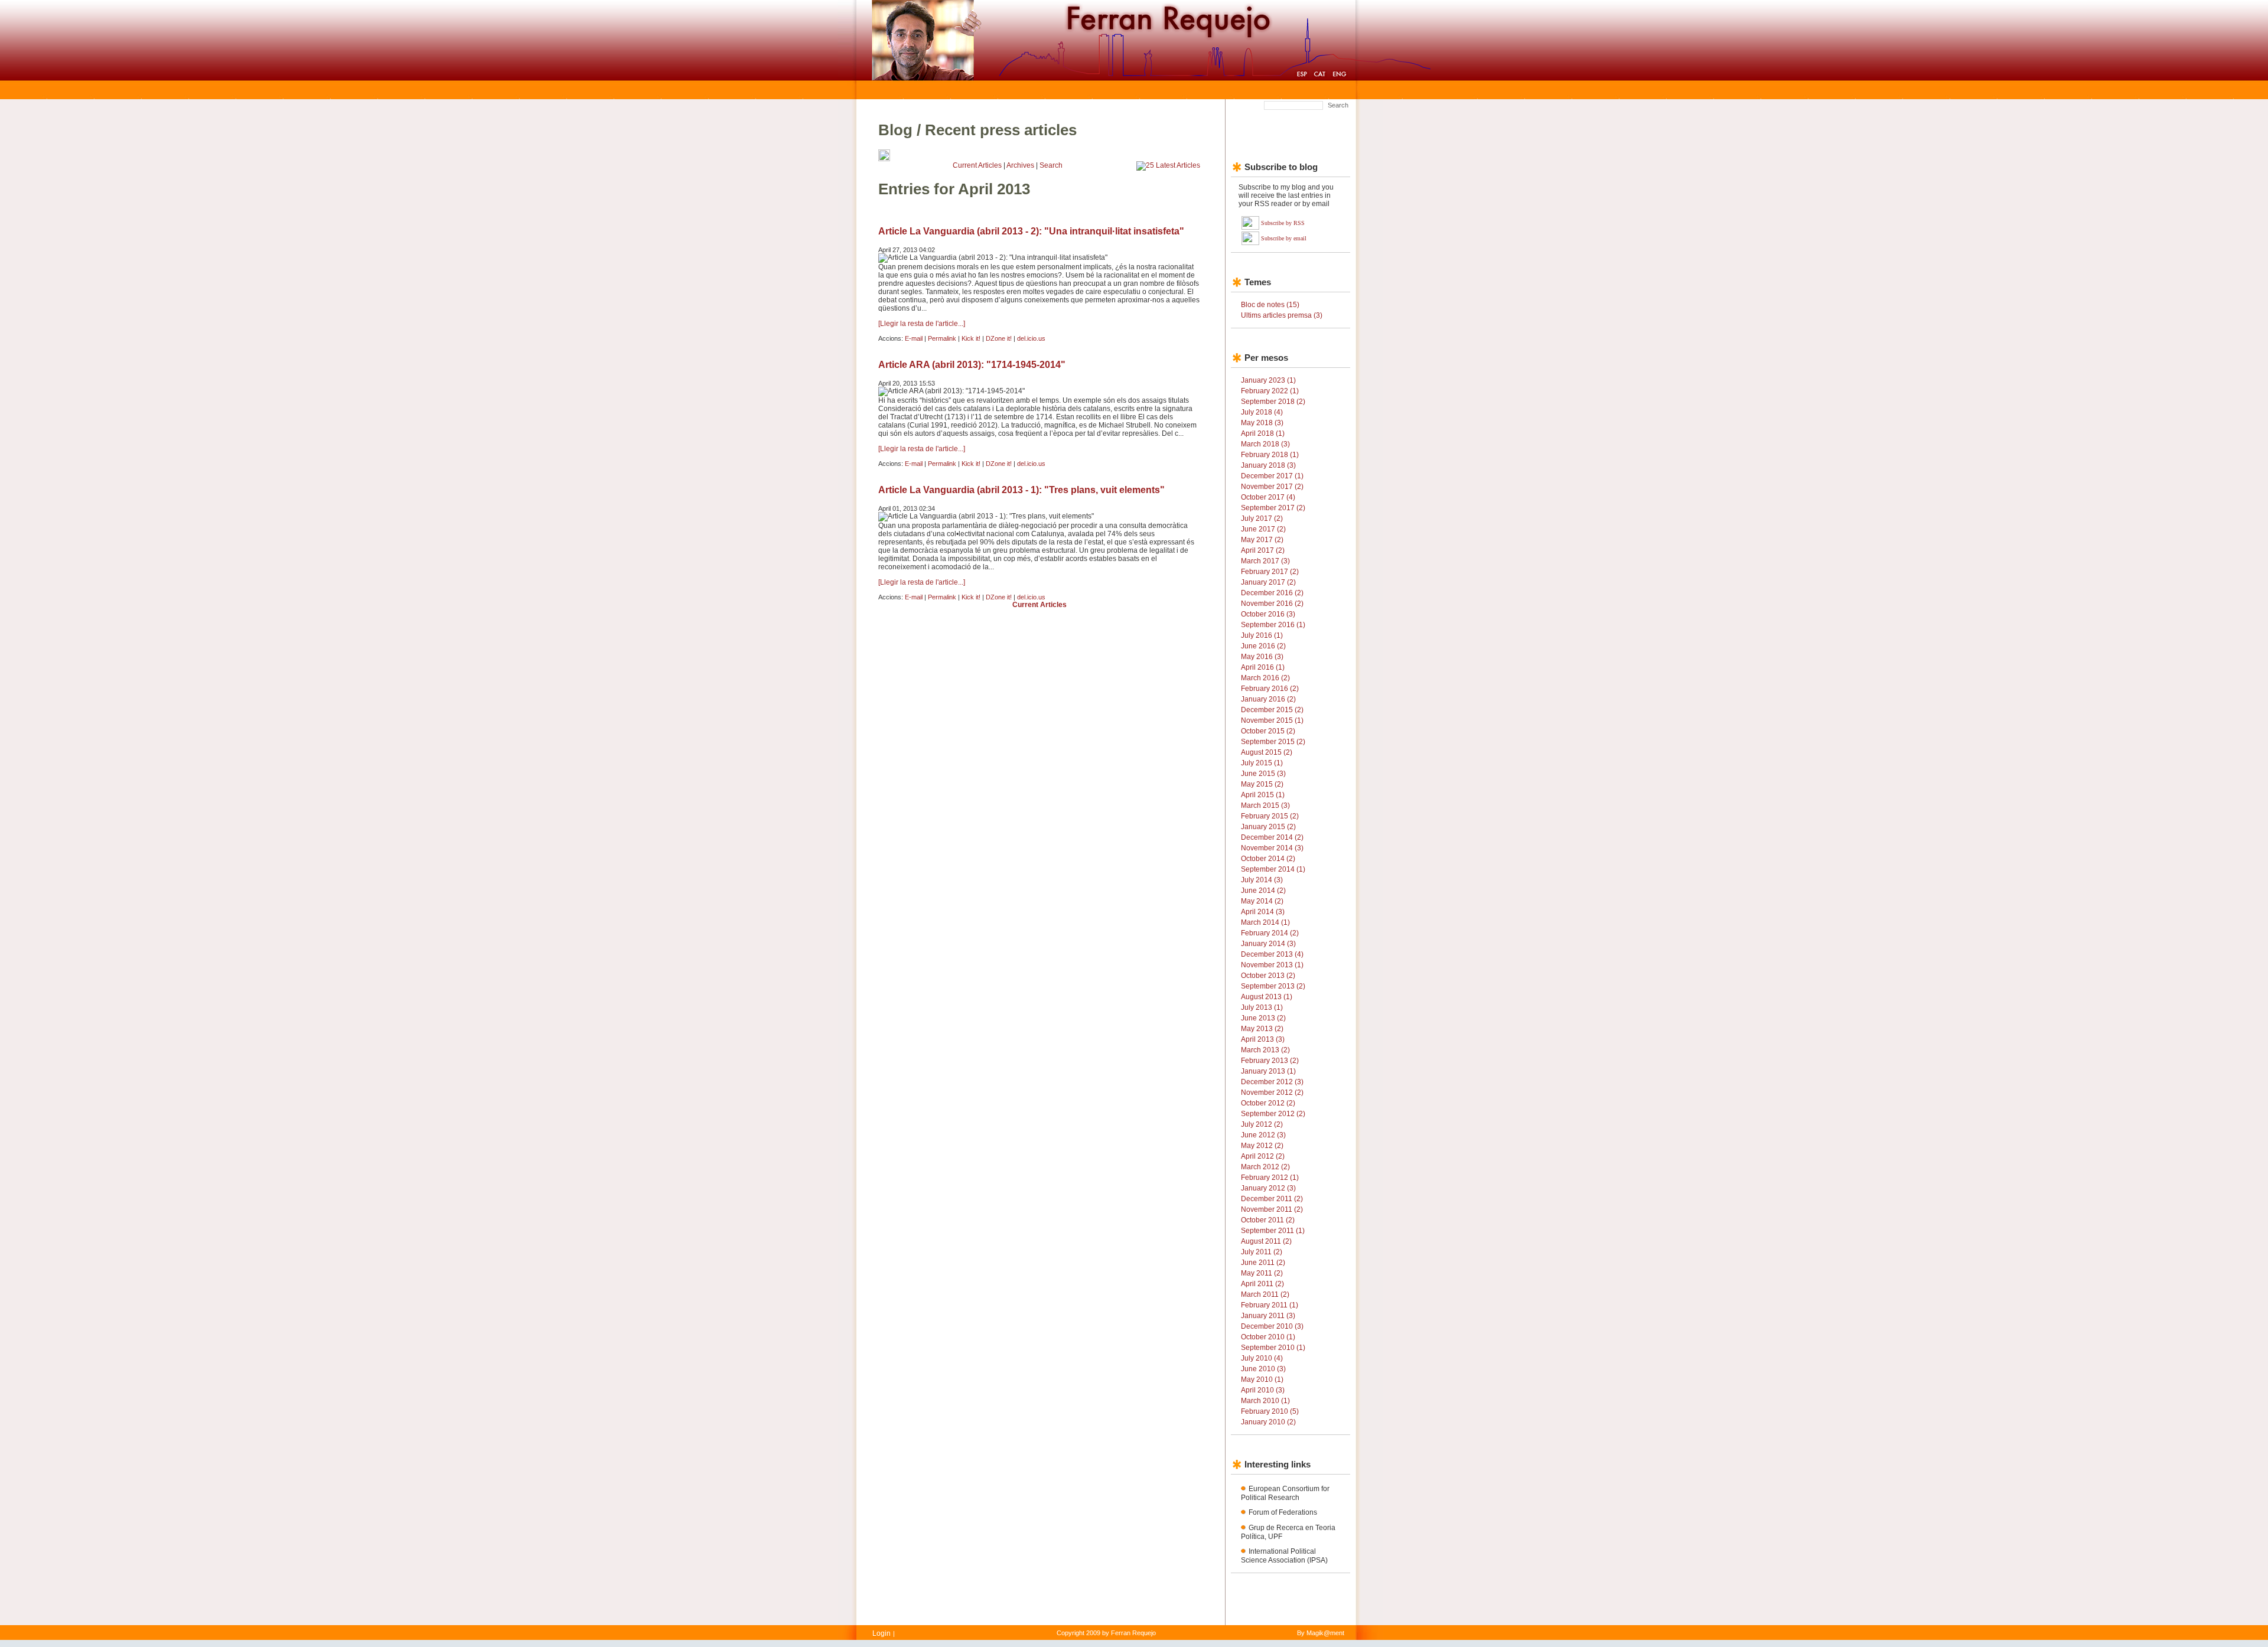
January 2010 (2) (1268, 1422)
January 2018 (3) (1268, 465)
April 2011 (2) (1262, 1284)
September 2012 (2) (1273, 1114)
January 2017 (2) (1268, 582)
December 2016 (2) (1272, 593)
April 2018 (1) (1263, 433)
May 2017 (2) (1262, 540)
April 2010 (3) (1263, 1390)
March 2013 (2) (1265, 1050)
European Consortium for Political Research (1285, 1493)
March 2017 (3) (1265, 561)
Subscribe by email (1284, 238)
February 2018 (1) (1270, 455)
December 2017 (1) (1272, 476)
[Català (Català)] (1320, 76)
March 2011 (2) (1265, 1294)
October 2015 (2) (1268, 731)
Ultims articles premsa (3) (1282, 315)
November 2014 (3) (1272, 848)
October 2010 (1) (1268, 1337)
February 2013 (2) (1270, 1061)
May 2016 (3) (1262, 657)
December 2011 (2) (1272, 1199)
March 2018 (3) (1265, 444)
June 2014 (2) (1263, 891)
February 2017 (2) (1270, 572)
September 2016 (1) (1273, 625)
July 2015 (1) (1262, 763)
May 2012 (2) (1262, 1146)
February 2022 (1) (1270, 391)
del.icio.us (1031, 338)
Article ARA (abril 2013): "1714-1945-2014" (972, 365)
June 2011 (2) (1263, 1263)
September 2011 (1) (1273, 1231)
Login (882, 1633)
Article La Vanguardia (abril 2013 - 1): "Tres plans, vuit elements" (1021, 490)
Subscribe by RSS (1283, 223)
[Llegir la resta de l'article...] (922, 324)
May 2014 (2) (1262, 901)
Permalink (942, 338)
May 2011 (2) (1262, 1273)
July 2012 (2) (1262, 1124)
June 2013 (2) (1263, 1018)
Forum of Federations (1283, 1512)
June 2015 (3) (1263, 774)
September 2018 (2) (1273, 402)
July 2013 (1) (1262, 1007)
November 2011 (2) (1272, 1209)
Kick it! (971, 338)
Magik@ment (1325, 1633)
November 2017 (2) (1272, 487)
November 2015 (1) (1272, 720)
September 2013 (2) (1273, 986)
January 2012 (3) (1268, 1188)
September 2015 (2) (1273, 742)
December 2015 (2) (1272, 710)
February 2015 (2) (1270, 816)
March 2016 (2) (1265, 678)
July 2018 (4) (1262, 412)
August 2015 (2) (1267, 752)
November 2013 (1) (1272, 965)
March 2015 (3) (1265, 805)
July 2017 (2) (1262, 518)
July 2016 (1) (1262, 635)
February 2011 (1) (1270, 1305)
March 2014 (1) (1265, 922)
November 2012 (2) (1272, 1092)
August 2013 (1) (1267, 997)
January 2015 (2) (1268, 827)
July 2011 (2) (1262, 1252)
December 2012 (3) (1272, 1082)
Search (1338, 105)
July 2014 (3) (1262, 880)
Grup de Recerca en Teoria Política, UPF (1288, 1532)
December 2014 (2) (1272, 837)
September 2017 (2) (1273, 508)
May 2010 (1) (1262, 1379)
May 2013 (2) (1262, 1029)
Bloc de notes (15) (1270, 305)
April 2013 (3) (1263, 1039)
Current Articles (977, 165)
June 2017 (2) (1263, 529)
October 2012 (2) (1268, 1103)
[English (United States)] (1339, 76)
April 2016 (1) (1263, 667)
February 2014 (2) (1270, 933)
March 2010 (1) (1265, 1401)
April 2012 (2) (1263, 1156)
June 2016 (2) (1263, 646)
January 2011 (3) (1268, 1316)
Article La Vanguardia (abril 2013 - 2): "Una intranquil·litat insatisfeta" (1031, 231)
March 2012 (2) (1265, 1167)
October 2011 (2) (1268, 1220)
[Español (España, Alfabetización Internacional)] (1302, 76)
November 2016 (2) (1272, 604)
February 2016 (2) (1270, 689)
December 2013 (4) (1272, 954)
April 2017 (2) (1263, 550)
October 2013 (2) (1268, 976)
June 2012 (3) (1263, 1135)
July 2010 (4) (1262, 1358)
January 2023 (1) (1268, 380)
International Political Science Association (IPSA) (1284, 1556)
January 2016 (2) (1268, 699)
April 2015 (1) (1263, 795)
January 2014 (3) (1268, 944)
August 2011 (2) (1266, 1241)
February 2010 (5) (1270, 1411)
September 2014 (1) (1273, 869)
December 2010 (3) (1272, 1326)
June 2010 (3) (1263, 1369)
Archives (1020, 165)
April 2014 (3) (1263, 912)
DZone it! (999, 338)
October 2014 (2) (1268, 859)
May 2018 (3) (1262, 423)
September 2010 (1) (1273, 1348)
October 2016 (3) (1268, 614)
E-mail (914, 338)
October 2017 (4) (1268, 497)
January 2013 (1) (1268, 1071)
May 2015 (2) (1262, 784)
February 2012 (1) (1270, 1178)
